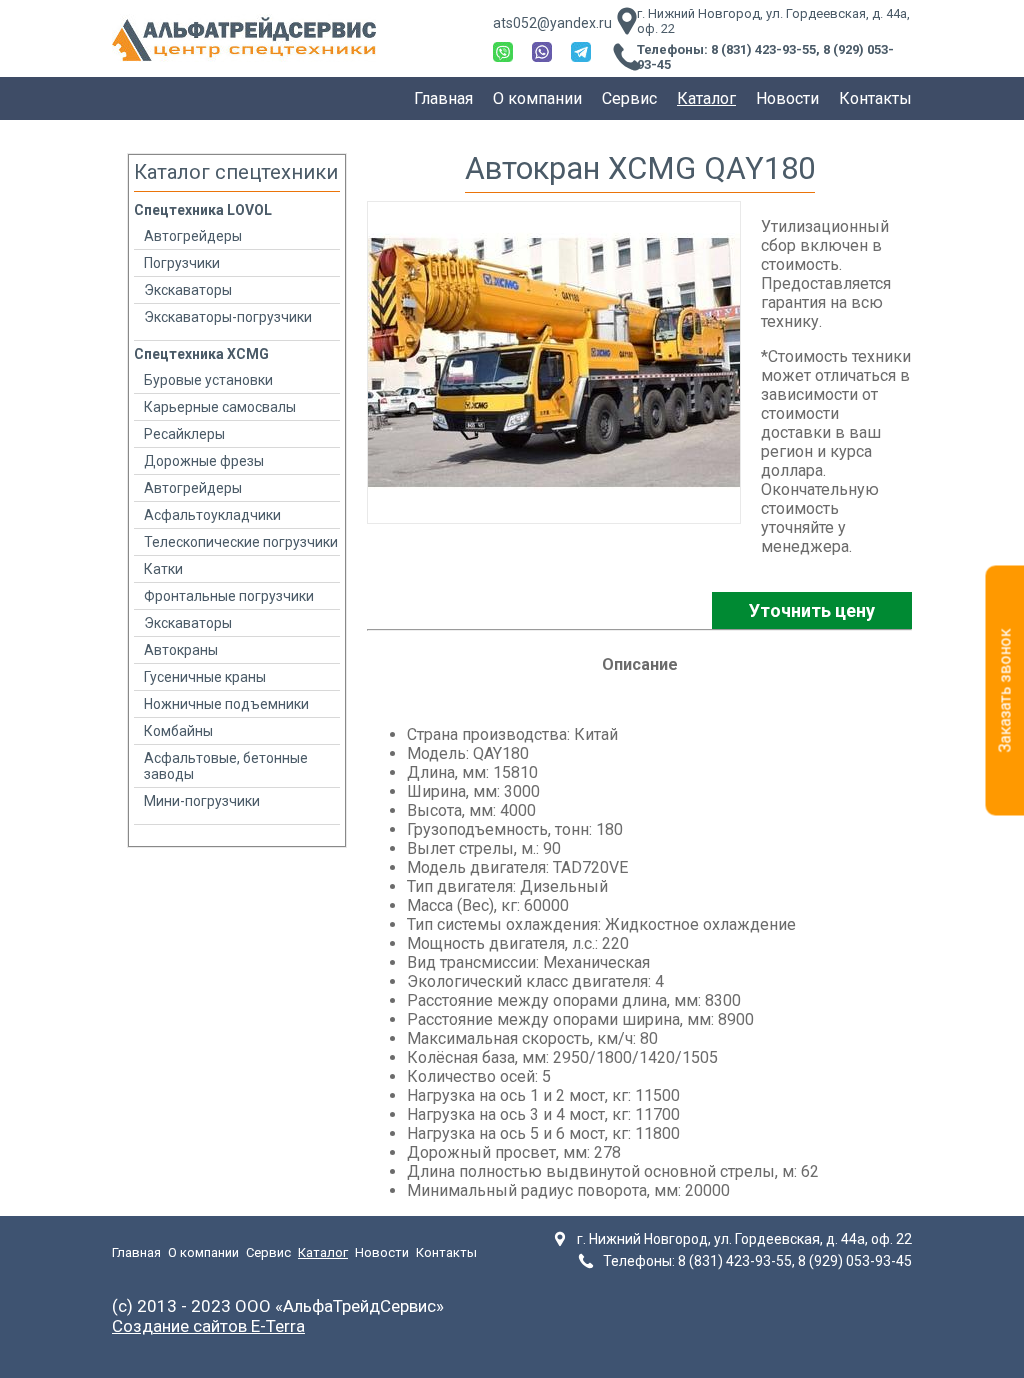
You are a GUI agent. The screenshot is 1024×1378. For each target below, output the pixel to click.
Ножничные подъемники (226, 704)
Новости (787, 98)
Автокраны (181, 650)
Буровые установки (208, 380)
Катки (163, 569)
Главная (443, 98)
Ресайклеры (184, 434)
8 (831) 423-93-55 (763, 49)
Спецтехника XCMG (201, 354)
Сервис (629, 98)
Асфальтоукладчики (212, 515)
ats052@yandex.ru (552, 23)
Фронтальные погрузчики (229, 596)
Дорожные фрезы (204, 461)
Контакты (875, 98)
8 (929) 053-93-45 (855, 1261)
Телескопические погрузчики (241, 542)
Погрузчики (182, 263)
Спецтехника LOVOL (203, 210)
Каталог (706, 98)
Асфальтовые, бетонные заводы (226, 766)
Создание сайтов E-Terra (208, 1326)
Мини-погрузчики (202, 801)
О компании (537, 98)
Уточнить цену (812, 610)
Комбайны (178, 731)
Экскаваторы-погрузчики (228, 317)
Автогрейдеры (193, 236)
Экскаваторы (188, 290)
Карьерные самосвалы (220, 407)
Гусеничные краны (205, 677)
